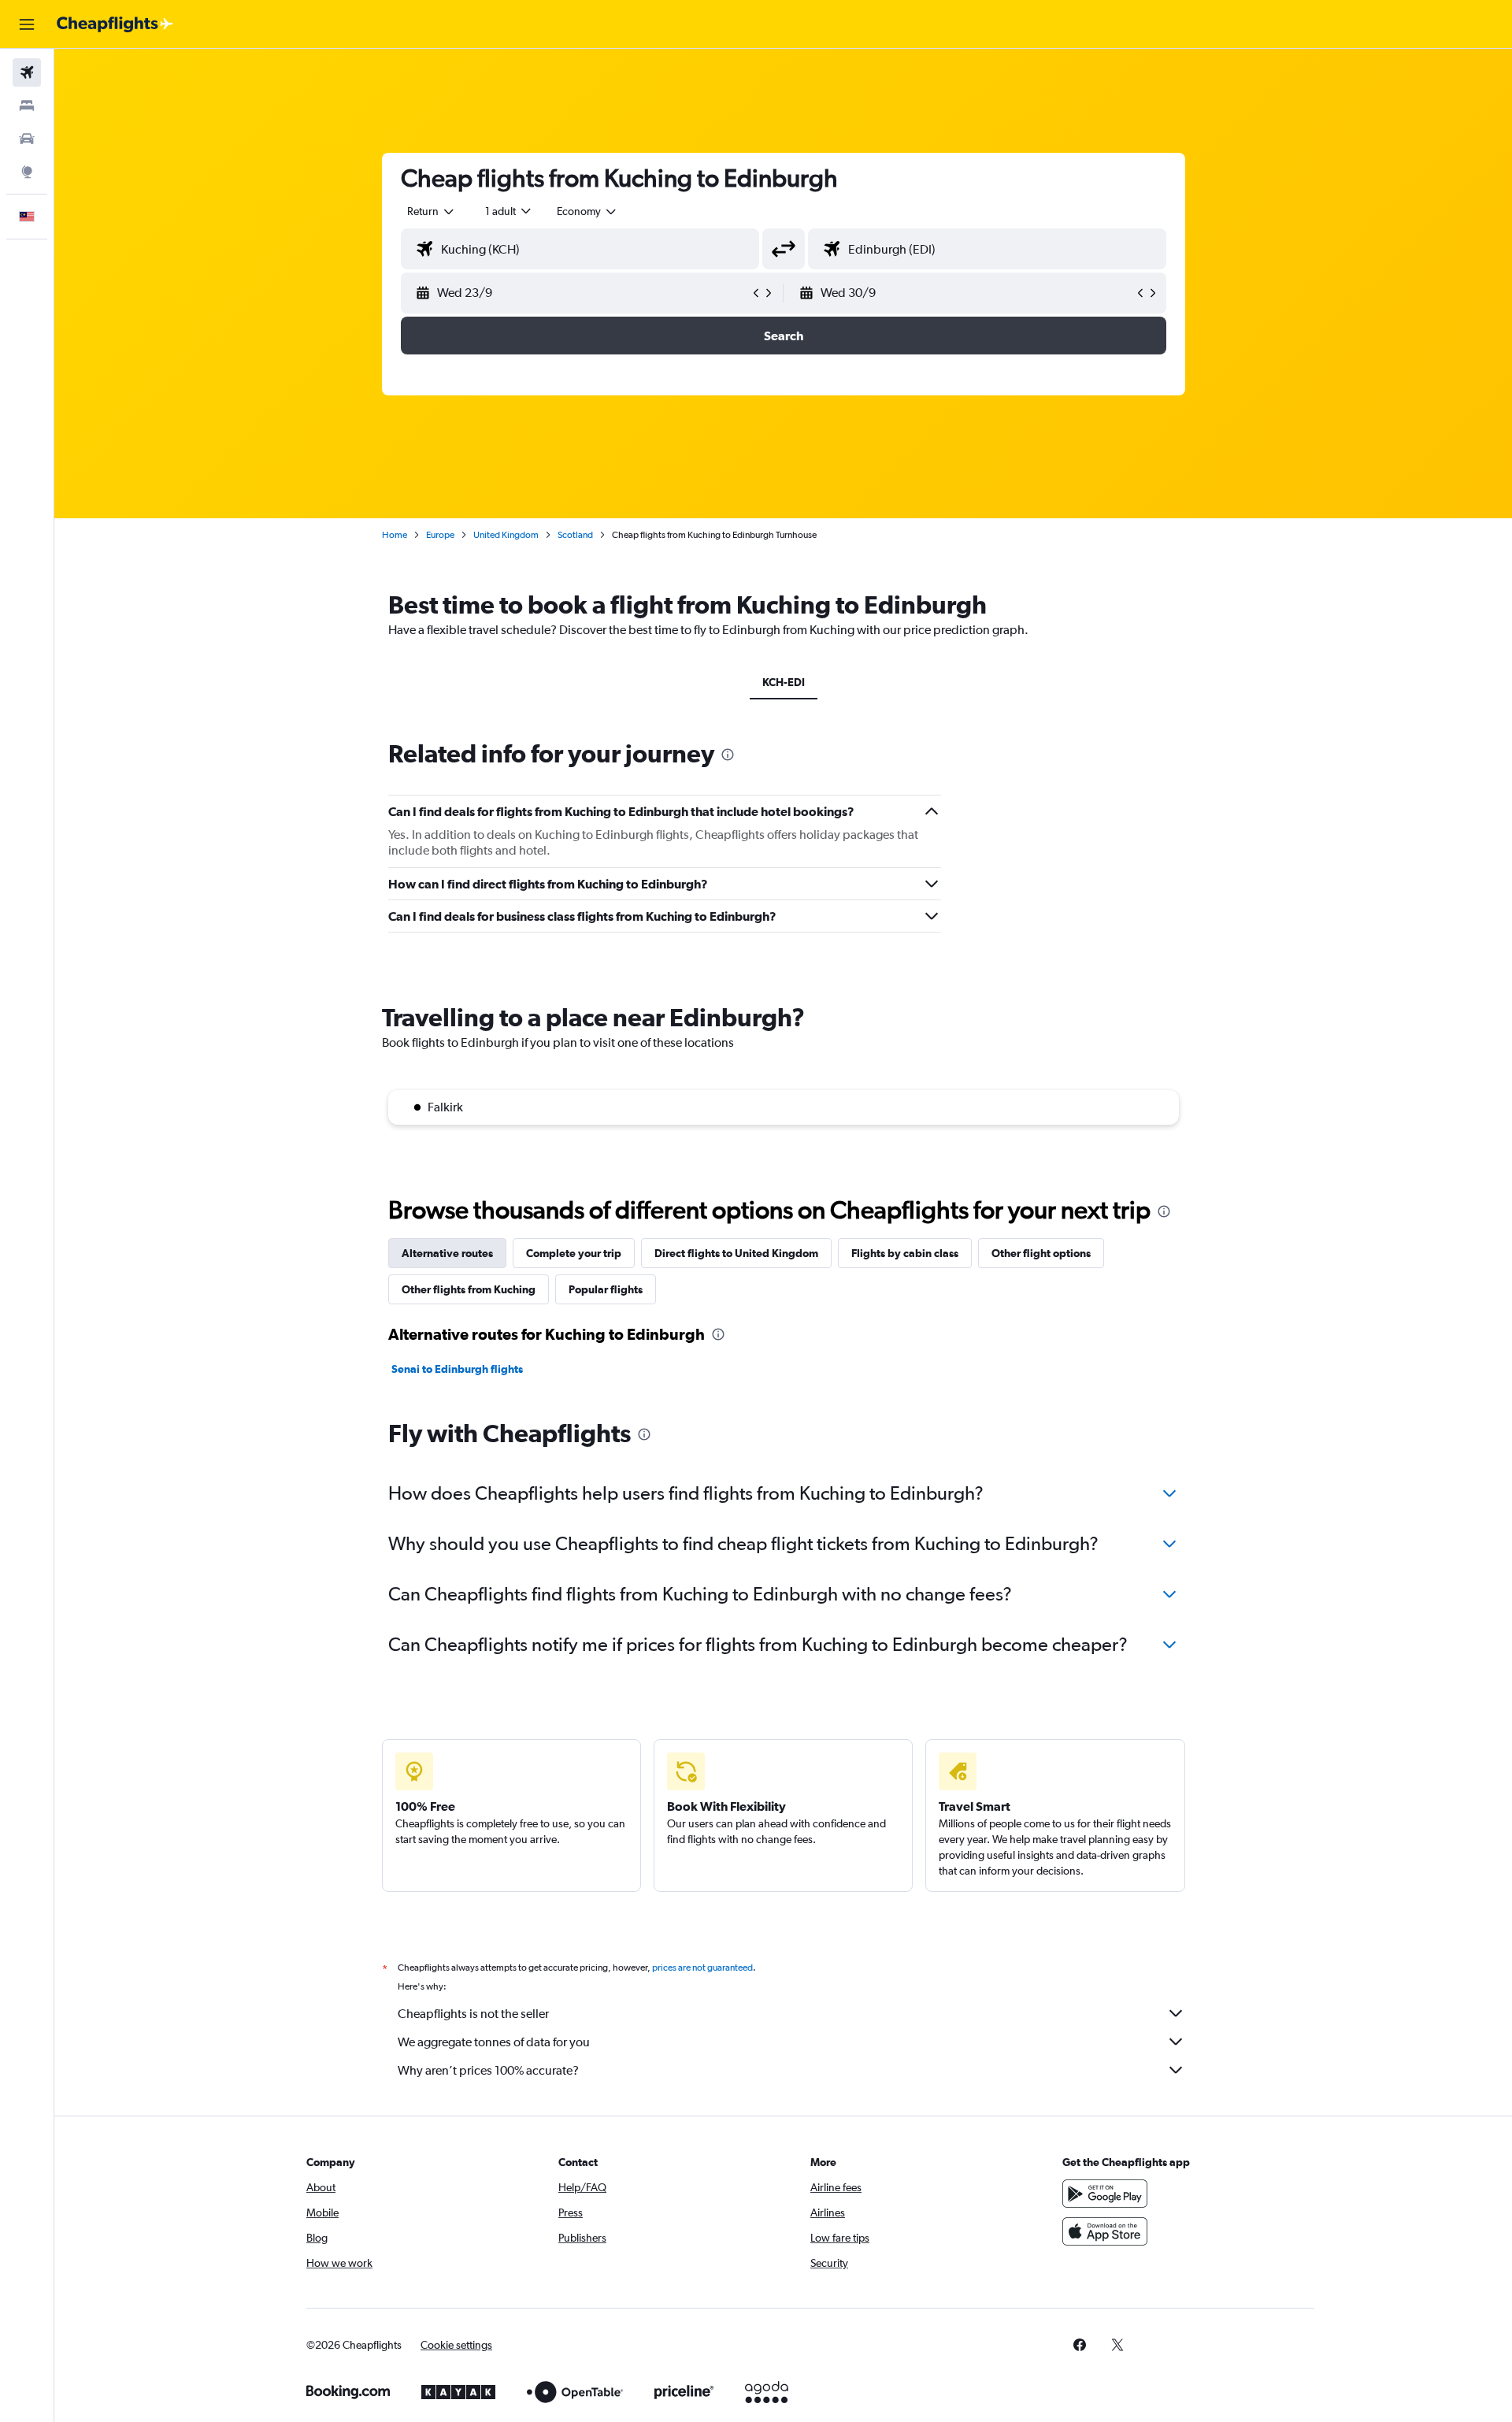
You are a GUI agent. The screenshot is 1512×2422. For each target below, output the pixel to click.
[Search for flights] (27, 72)
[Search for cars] (27, 139)
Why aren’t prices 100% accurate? (488, 2070)
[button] (27, 24)
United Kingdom (506, 535)
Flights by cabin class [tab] (905, 1253)
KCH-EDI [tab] (784, 682)
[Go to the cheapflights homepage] (115, 24)
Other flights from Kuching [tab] (469, 1289)
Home (395, 535)
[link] (1080, 2345)
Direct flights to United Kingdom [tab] (736, 1253)
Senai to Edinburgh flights (457, 1369)
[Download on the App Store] (1105, 2231)
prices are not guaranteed (702, 1968)
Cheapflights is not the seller (473, 2014)
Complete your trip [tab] (574, 1253)
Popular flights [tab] (606, 1289)
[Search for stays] (27, 106)
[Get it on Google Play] (1105, 2194)
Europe (440, 535)
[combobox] (432, 211)
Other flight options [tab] (1041, 1253)
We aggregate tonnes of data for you (494, 2042)
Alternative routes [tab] (447, 1253)
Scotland (575, 535)
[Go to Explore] (27, 172)
